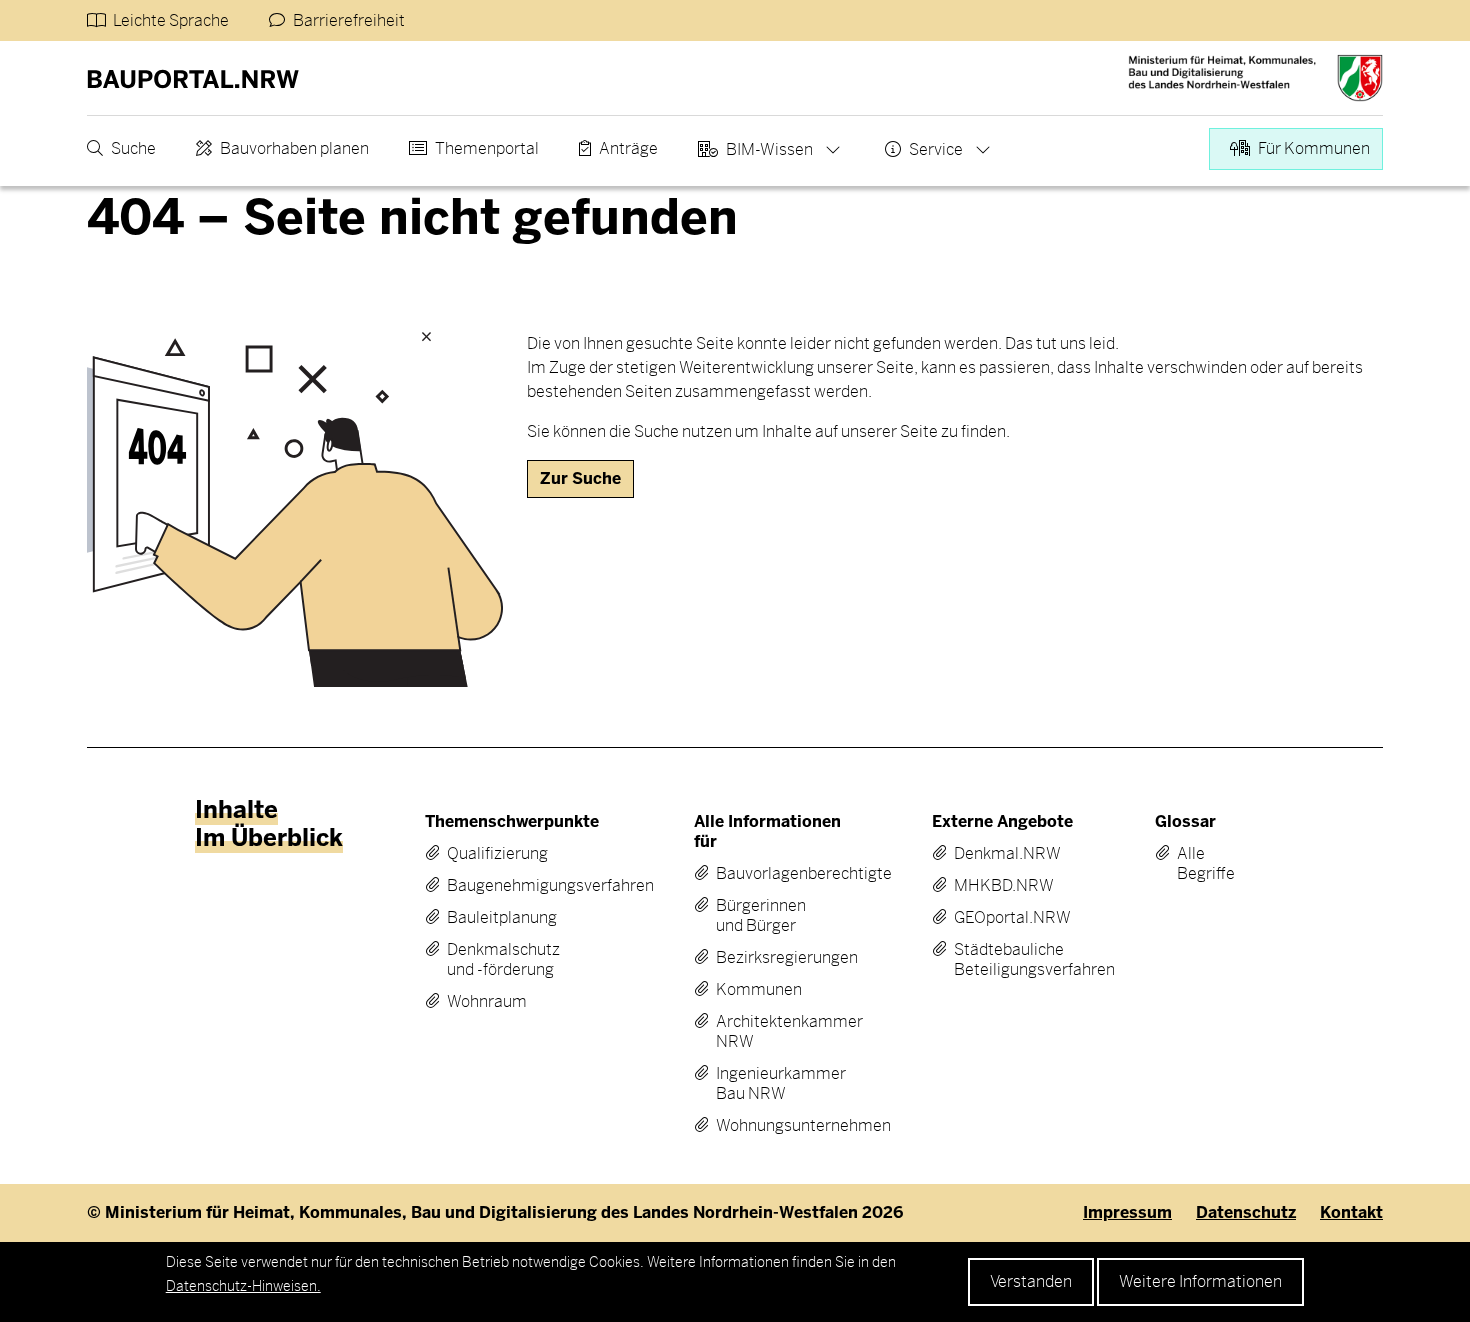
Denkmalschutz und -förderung (503, 960)
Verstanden (1031, 1281)
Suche (133, 148)
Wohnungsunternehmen (768, 1126)
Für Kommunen (1314, 148)
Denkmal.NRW (1001, 854)
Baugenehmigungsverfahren (509, 886)
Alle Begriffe (1191, 864)
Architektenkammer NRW (768, 1032)
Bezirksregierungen (768, 958)
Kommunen (759, 990)
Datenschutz (1246, 1213)
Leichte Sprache (171, 20)
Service (936, 149)
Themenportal (487, 148)
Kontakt (1351, 1213)
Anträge (628, 148)
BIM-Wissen (769, 149)
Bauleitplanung (502, 918)
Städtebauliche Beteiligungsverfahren (1001, 960)
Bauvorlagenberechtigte (768, 874)
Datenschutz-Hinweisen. (243, 1286)
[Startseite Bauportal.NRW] (193, 78)
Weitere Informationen (1200, 1281)
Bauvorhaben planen (294, 148)
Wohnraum (487, 1002)
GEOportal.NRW (1001, 918)
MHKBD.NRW (1001, 886)
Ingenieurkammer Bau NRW (768, 1084)
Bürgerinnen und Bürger (761, 916)
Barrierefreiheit (349, 20)
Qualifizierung (497, 854)
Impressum (1127, 1213)
